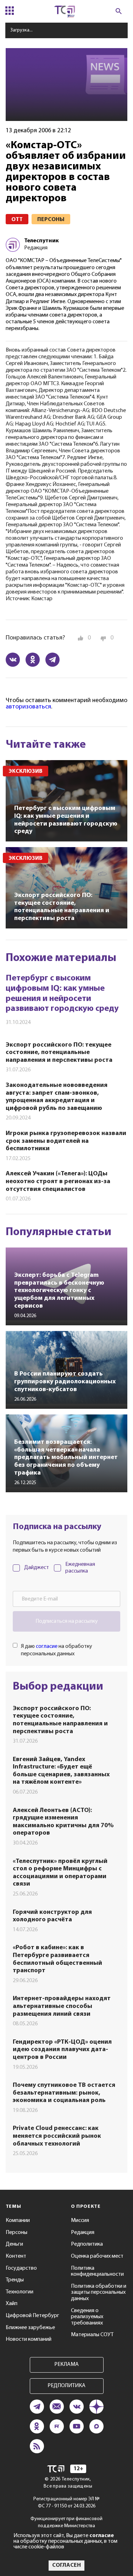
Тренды (15, 2280)
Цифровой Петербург (32, 2316)
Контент (16, 2256)
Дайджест (37, 1568)
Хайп (12, 2304)
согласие (47, 1646)
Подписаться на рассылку (67, 1621)
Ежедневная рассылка (80, 1568)
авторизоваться (28, 707)
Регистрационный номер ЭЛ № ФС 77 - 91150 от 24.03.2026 (66, 2503)
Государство (21, 2268)
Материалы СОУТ (92, 2335)
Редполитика (87, 2244)
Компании (18, 2221)
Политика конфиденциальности (97, 2271)
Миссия (80, 2221)
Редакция (83, 2233)
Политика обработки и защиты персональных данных (99, 2293)
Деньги (14, 2244)
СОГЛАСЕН (66, 2565)
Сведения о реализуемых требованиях (87, 2317)
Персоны (16, 2233)
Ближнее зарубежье (30, 2328)
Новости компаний (29, 2339)
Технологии (20, 2292)
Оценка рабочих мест (97, 2256)
